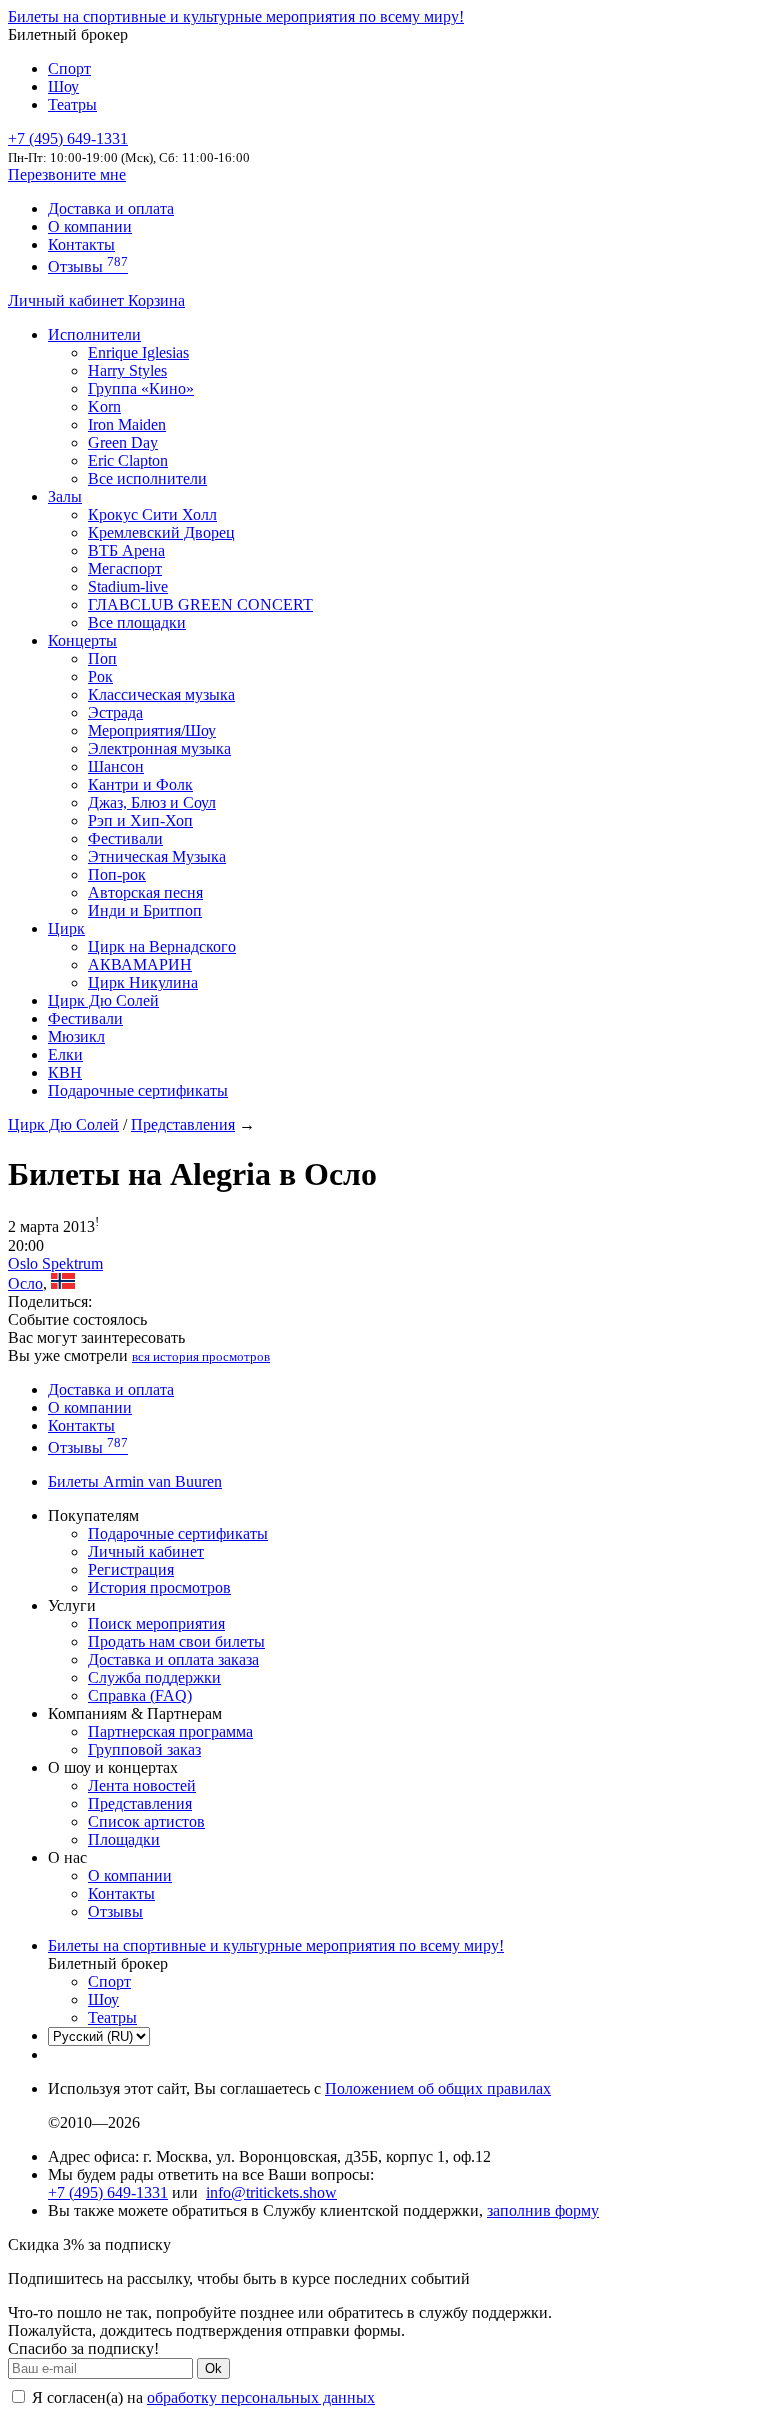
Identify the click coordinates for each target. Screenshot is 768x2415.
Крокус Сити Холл (152, 514)
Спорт (69, 68)
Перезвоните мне (67, 174)
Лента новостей (142, 1785)
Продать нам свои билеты (176, 1641)
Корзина (156, 300)
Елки (65, 1054)
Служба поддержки (154, 1677)
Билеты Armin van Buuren (135, 1481)
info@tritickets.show (271, 2192)
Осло (25, 1283)
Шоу (63, 86)
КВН (65, 1072)
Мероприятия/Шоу (152, 730)
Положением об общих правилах (438, 2088)
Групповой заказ (144, 1749)
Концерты (82, 640)
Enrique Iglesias (138, 352)
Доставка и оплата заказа (173, 1659)
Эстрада (115, 712)
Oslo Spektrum (55, 1263)
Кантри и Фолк (140, 784)
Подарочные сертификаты (138, 1090)
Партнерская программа (170, 1731)
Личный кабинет (68, 300)
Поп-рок (117, 874)
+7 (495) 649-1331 (108, 2192)
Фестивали (125, 838)
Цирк (66, 928)
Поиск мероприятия (156, 1623)
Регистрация (131, 1569)
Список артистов (146, 1821)
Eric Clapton (128, 460)
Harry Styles (127, 370)
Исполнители (94, 334)
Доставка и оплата (111, 208)
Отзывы (88, 266)
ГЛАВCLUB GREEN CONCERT (200, 604)
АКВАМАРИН (140, 964)
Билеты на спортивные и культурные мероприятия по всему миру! (236, 16)
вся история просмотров (201, 1356)
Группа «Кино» (141, 388)
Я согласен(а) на (201, 2397)
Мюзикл (76, 1036)
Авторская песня (145, 892)
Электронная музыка (159, 748)
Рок (100, 676)
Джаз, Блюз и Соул (152, 802)
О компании (90, 226)
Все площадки (137, 622)
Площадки (124, 1839)
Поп (102, 658)
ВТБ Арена (126, 550)
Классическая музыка (161, 694)
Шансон (116, 766)
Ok (213, 2368)
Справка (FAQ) (140, 1695)
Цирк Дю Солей (103, 1000)
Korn (104, 406)
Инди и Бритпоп (145, 910)
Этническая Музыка (157, 856)
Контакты (81, 244)
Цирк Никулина (143, 982)
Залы (65, 496)
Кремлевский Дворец (161, 532)
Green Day (123, 442)
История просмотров (159, 1587)
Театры (72, 104)
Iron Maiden (127, 424)
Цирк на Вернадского (162, 946)
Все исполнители (147, 478)
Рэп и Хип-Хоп (140, 820)
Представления (183, 1124)
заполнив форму (543, 2210)
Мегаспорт (125, 568)
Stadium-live (128, 586)
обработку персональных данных (261, 2397)
